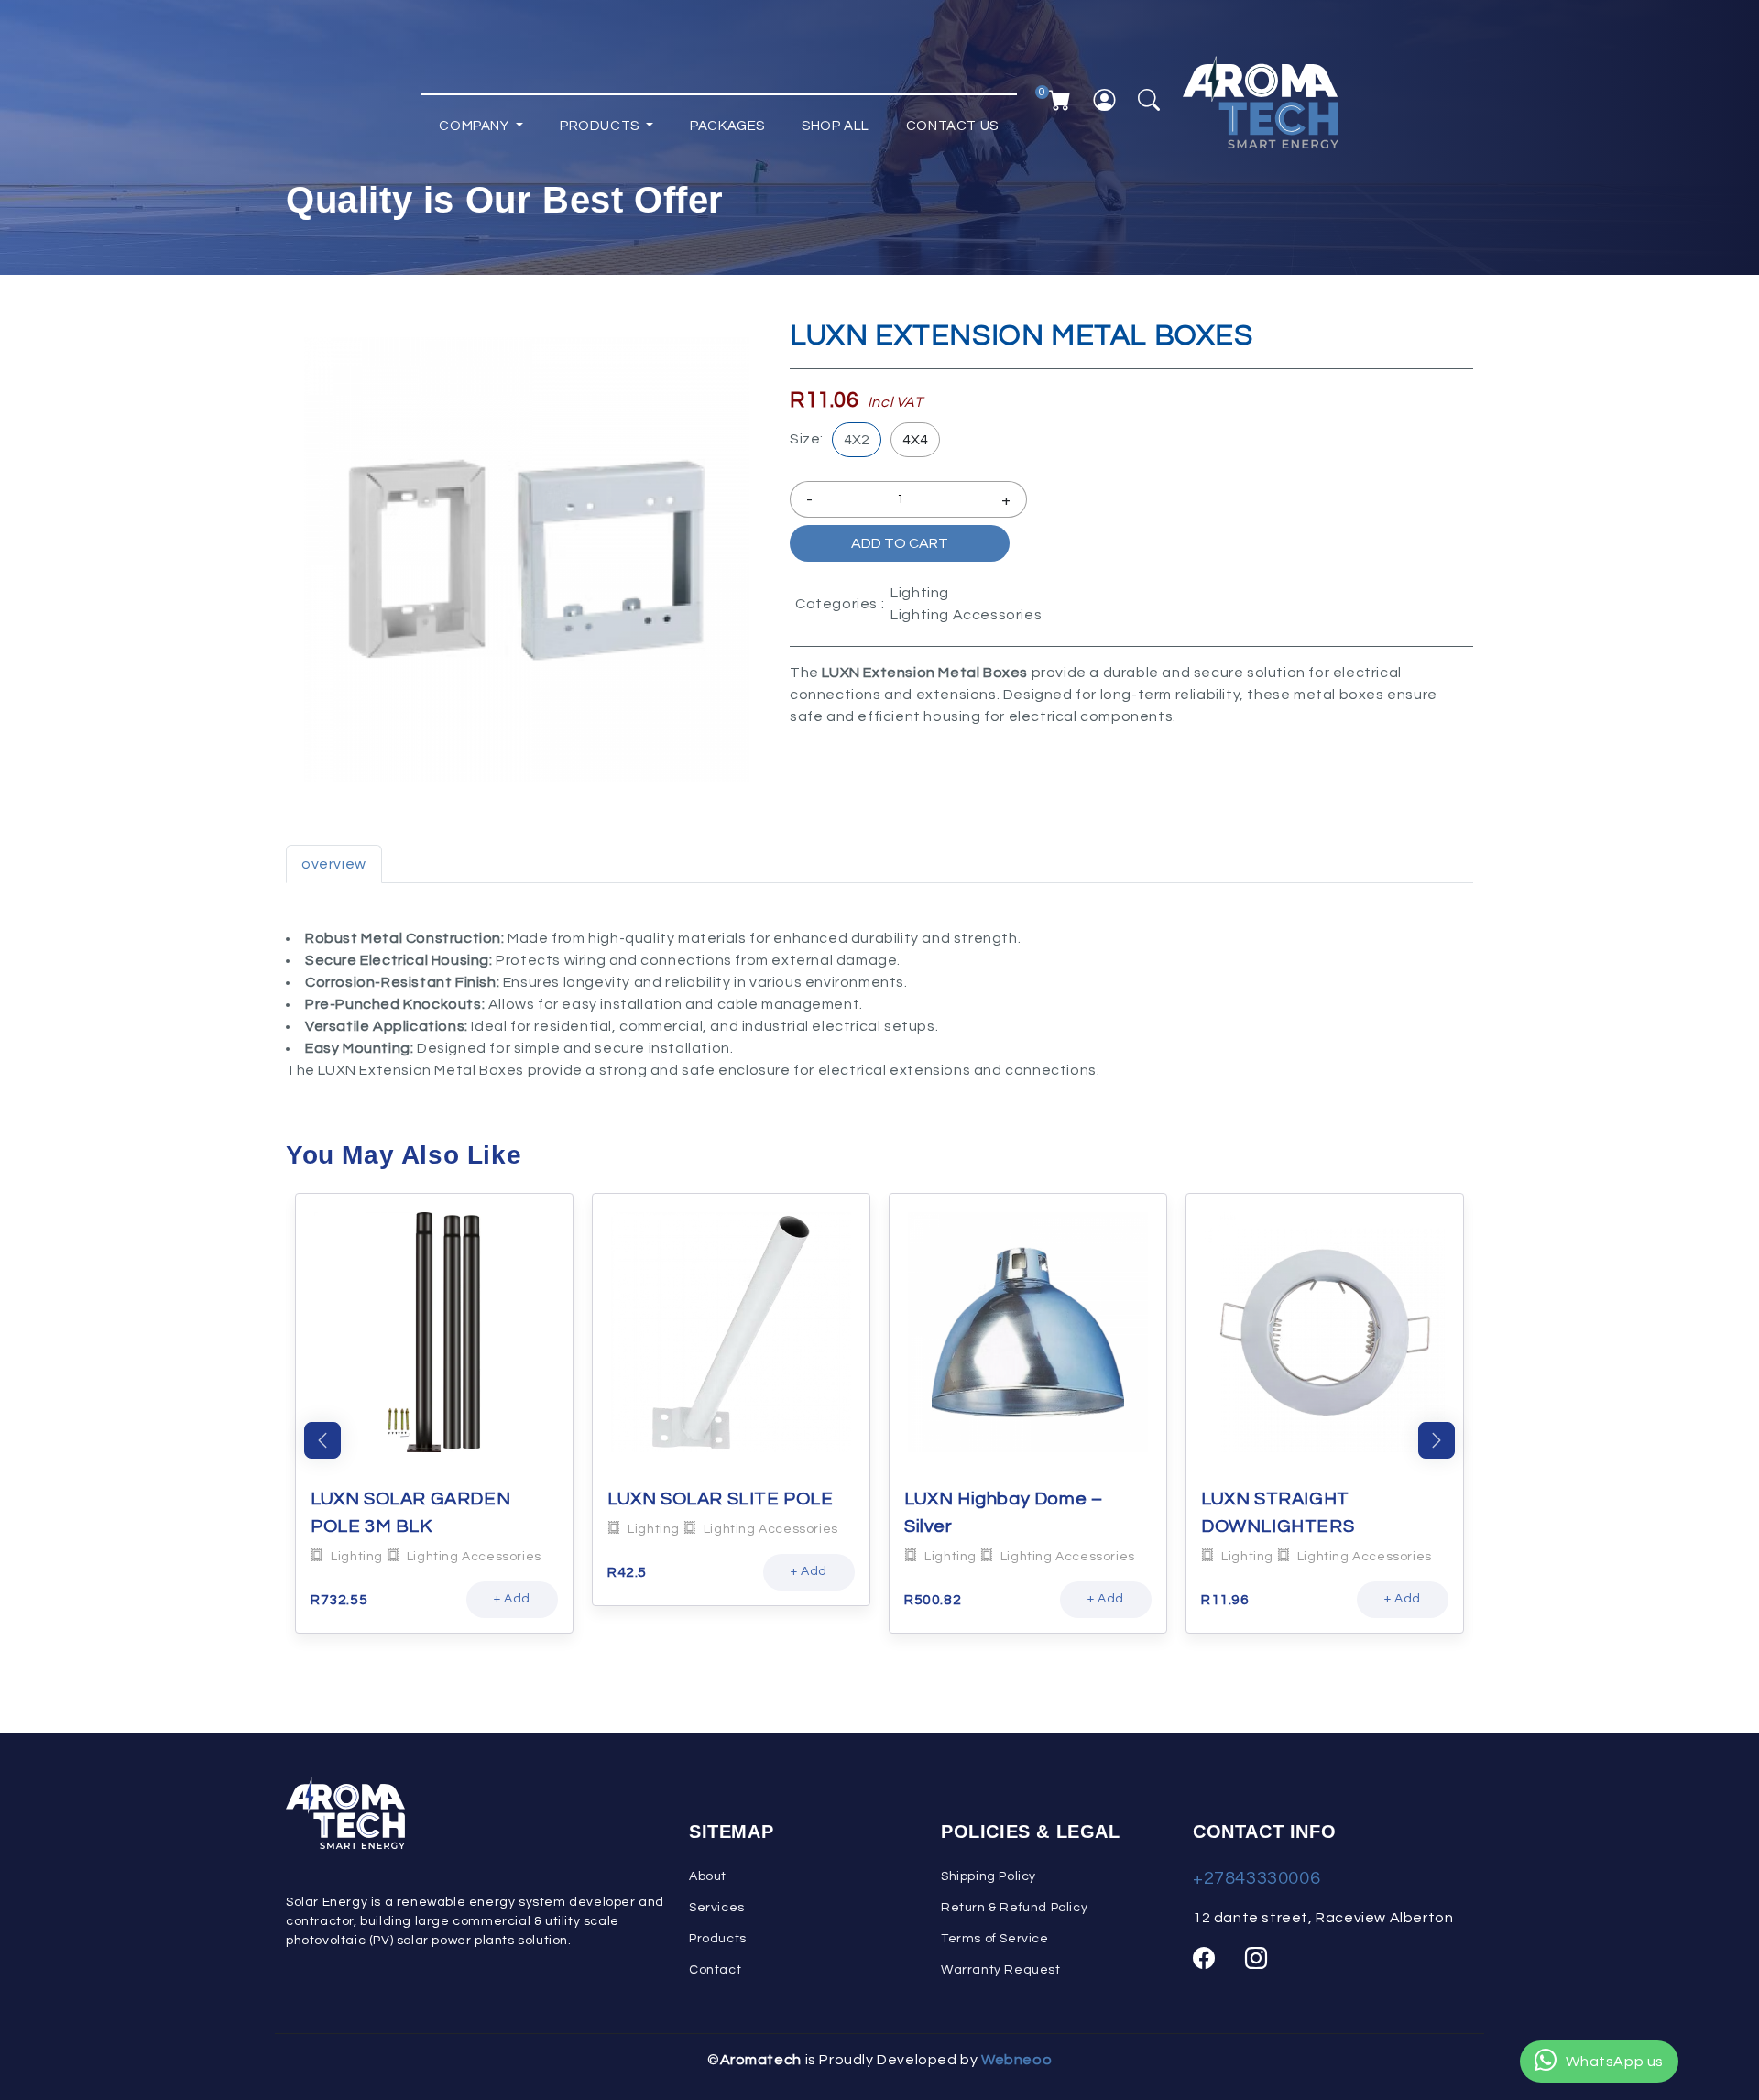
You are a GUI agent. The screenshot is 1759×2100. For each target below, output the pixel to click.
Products (601, 126)
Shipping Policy (989, 1876)
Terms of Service (995, 1939)
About (708, 1876)
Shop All (836, 126)
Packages (727, 126)
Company (475, 126)
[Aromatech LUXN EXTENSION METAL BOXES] (527, 560)
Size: (807, 439)
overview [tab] (334, 864)
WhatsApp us (1615, 2062)
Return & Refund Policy (1014, 1908)
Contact (715, 1970)
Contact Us (952, 126)
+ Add (512, 1599)
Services (717, 1908)
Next (1437, 1440)
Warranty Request (1001, 1970)
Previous (322, 1440)
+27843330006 (1256, 1878)
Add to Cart (900, 543)
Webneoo (1016, 2060)
